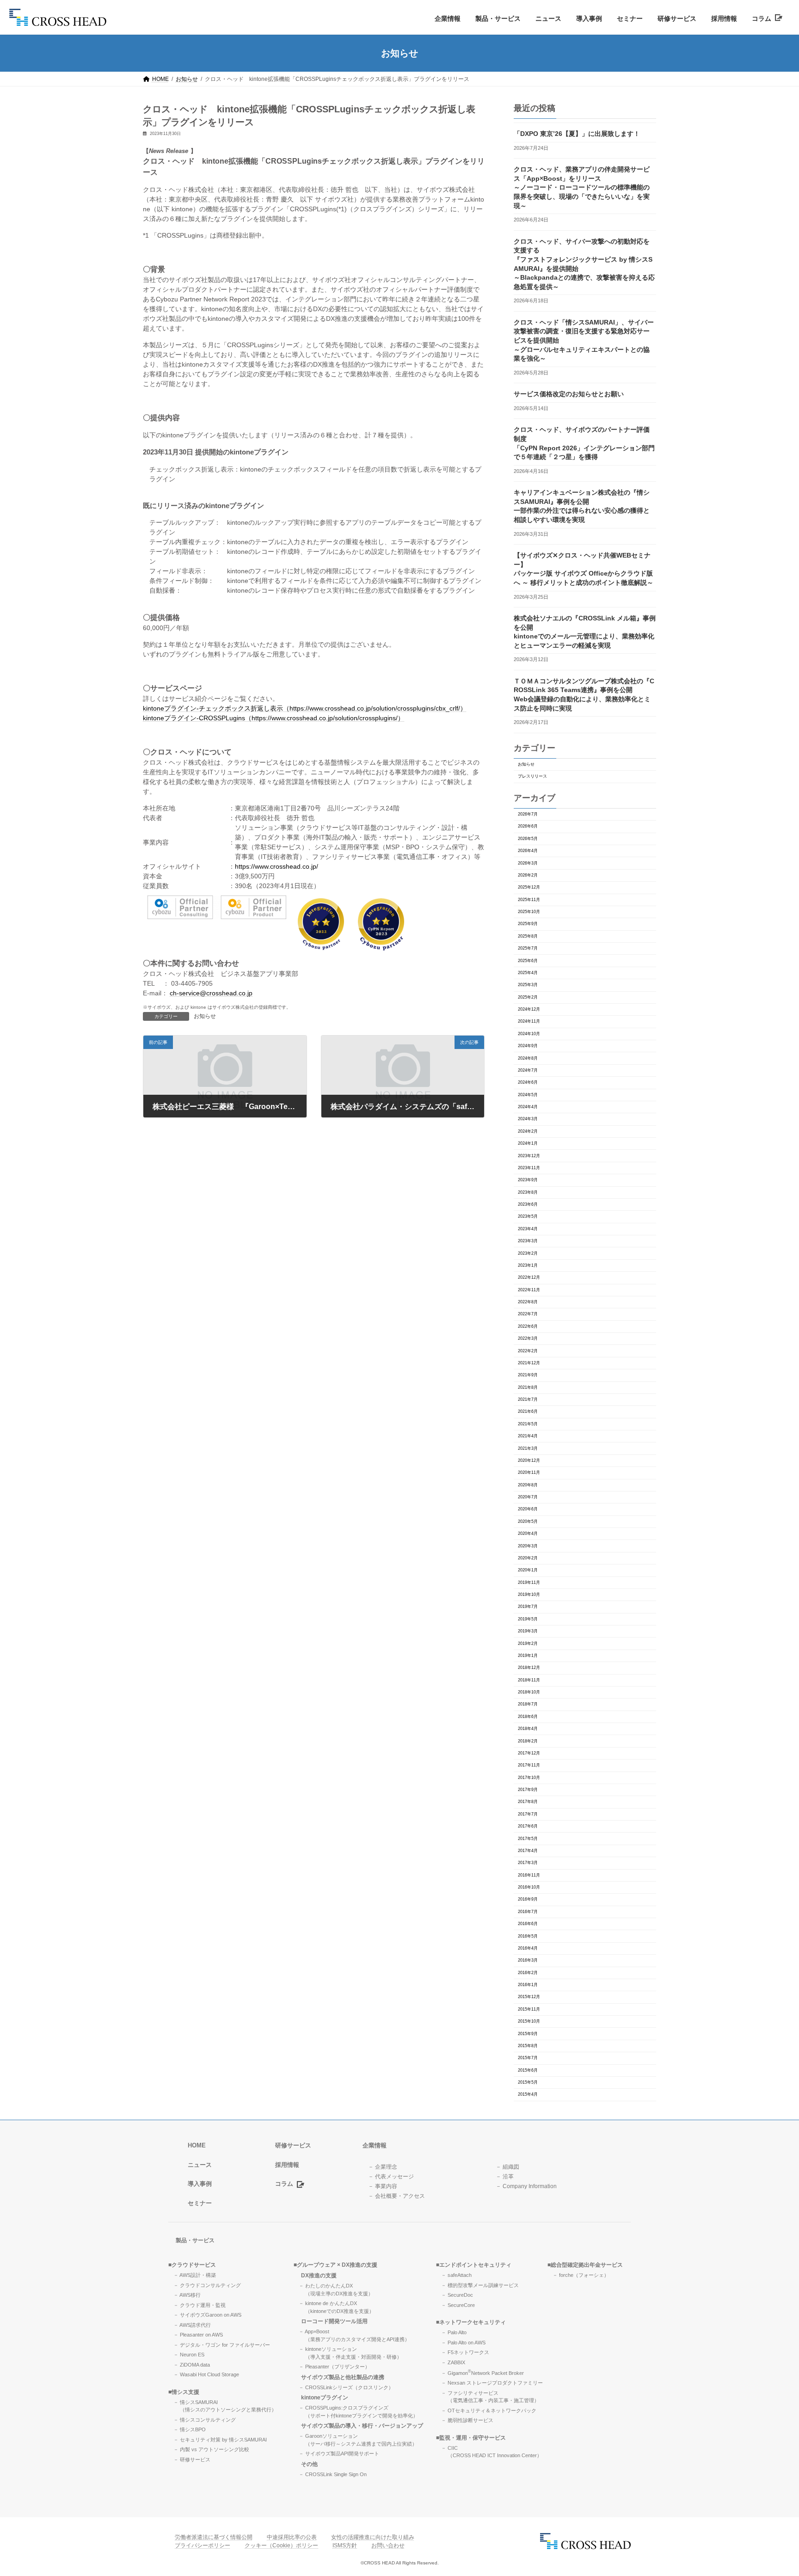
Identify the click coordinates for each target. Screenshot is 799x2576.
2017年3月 (528, 1863)
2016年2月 (528, 1973)
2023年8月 (528, 1192)
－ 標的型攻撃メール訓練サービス (480, 2285)
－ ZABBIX (453, 2362)
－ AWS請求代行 (192, 2325)
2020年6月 (528, 1509)
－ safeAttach (456, 2275)
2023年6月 (528, 1204)
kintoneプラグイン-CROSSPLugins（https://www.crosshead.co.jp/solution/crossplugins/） (274, 718)
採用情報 (724, 18)
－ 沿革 (505, 2176)
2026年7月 (528, 814)
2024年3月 (528, 1119)
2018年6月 (528, 1717)
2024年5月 (528, 1095)
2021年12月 (529, 1363)
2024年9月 (528, 1046)
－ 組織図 (507, 2166)
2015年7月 (528, 2058)
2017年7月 (528, 1814)
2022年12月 (529, 1277)
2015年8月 (528, 2046)
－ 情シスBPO (190, 2429)
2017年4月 (528, 1851)
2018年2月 (528, 1741)
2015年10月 (529, 2021)
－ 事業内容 (383, 2186)
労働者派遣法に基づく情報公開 (214, 2537)
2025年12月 (529, 887)
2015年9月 (528, 2034)
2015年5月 (528, 2082)
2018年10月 (529, 1692)
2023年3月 (528, 1241)
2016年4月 (528, 1948)
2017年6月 (528, 1826)
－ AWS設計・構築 (195, 2275)
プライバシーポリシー (203, 2545)
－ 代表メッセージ (391, 2176)
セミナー (630, 18)
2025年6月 (528, 961)
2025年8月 (528, 936)
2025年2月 (528, 997)
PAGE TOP (773, 2490)
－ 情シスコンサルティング (205, 2419)
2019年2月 (528, 1644)
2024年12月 (529, 1009)
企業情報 (448, 18)
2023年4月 (528, 1229)
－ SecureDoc (457, 2295)
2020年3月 (528, 1546)
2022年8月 (528, 1302)
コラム (763, 18)
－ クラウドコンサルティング (207, 2285)
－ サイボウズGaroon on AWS (207, 2315)
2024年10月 (529, 1034)
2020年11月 (529, 1472)
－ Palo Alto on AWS (463, 2342)
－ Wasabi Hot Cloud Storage (206, 2374)
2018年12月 (529, 1668)
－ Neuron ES (189, 2355)
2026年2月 (528, 875)
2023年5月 (528, 1216)
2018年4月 (528, 1729)
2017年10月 (529, 1778)
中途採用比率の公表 (292, 2537)
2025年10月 (529, 912)
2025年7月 (528, 948)
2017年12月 (529, 1753)
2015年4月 (528, 2094)
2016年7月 (528, 1912)
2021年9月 (528, 1375)
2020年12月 (529, 1460)
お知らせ (205, 1016)
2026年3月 (528, 863)
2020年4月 (528, 1533)
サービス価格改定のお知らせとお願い (569, 394)
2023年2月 (528, 1253)
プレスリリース (532, 776)
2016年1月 (528, 1985)
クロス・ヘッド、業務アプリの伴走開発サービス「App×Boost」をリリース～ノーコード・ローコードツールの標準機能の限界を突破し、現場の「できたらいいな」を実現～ (582, 187)
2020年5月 (528, 1521)
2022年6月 (528, 1326)
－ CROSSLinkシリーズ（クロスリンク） (346, 2387)
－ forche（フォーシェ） (581, 2275)
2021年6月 (528, 1411)
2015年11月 (529, 2009)
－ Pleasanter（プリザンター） (334, 2367)
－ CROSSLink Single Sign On (333, 2474)
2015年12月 (529, 1997)
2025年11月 (529, 900)
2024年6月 (528, 1082)
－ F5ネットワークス (465, 2352)
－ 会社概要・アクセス (396, 2196)
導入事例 (589, 18)
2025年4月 (528, 973)
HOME (197, 2145)
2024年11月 (529, 1021)
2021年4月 (528, 1436)
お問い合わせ (388, 2545)
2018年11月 (529, 1680)
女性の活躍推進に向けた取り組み (373, 2537)
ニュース (548, 18)
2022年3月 (528, 1338)
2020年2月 (528, 1558)
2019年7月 (528, 1607)
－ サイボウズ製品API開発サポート (339, 2453)
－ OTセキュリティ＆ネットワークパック (489, 2410)
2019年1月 (528, 1656)
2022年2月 (528, 1351)
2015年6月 (528, 2070)
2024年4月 (528, 1107)
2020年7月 (528, 1497)
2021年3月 (528, 1448)
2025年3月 (528, 985)
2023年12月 (529, 1156)
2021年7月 (528, 1399)
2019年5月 (528, 1619)
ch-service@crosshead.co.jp (211, 993)
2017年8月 (528, 1802)
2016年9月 (528, 1899)
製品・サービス (498, 18)
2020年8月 (528, 1485)
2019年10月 (529, 1595)
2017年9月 (528, 1790)
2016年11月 (529, 1875)
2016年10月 (529, 1887)
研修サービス (677, 18)
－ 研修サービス (192, 2459)
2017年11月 (529, 1765)
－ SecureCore (458, 2305)
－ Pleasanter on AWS (198, 2335)
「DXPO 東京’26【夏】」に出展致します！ (577, 134)
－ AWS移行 (187, 2295)
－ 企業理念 (383, 2166)
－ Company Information (526, 2186)
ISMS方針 (345, 2545)
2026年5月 (528, 839)
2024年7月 (528, 1070)
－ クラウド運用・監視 (200, 2305)
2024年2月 (528, 1131)
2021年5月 (528, 1424)
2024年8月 (528, 1058)
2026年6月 (528, 826)
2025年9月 (528, 924)
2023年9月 (528, 1180)
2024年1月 (528, 1143)
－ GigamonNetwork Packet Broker (482, 2373)
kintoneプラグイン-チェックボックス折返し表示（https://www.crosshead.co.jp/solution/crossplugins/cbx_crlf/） (305, 708)
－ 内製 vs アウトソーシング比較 (211, 2449)
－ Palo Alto (454, 2332)
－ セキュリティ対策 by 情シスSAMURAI (220, 2439)
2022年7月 (528, 1314)
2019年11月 (529, 1582)
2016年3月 (528, 1960)
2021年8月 (528, 1387)
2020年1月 (528, 1570)
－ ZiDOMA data (192, 2364)
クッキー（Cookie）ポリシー (281, 2545)
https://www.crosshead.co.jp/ (277, 866)
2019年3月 (528, 1631)
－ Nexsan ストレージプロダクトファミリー (492, 2383)
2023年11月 (529, 1168)
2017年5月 (528, 1839)
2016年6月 (528, 1924)
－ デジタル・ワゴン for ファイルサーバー (222, 2344)
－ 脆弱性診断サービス (467, 2420)
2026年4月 (528, 851)
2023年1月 (528, 1265)
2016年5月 (528, 1936)
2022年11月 (529, 1290)
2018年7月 (528, 1704)
